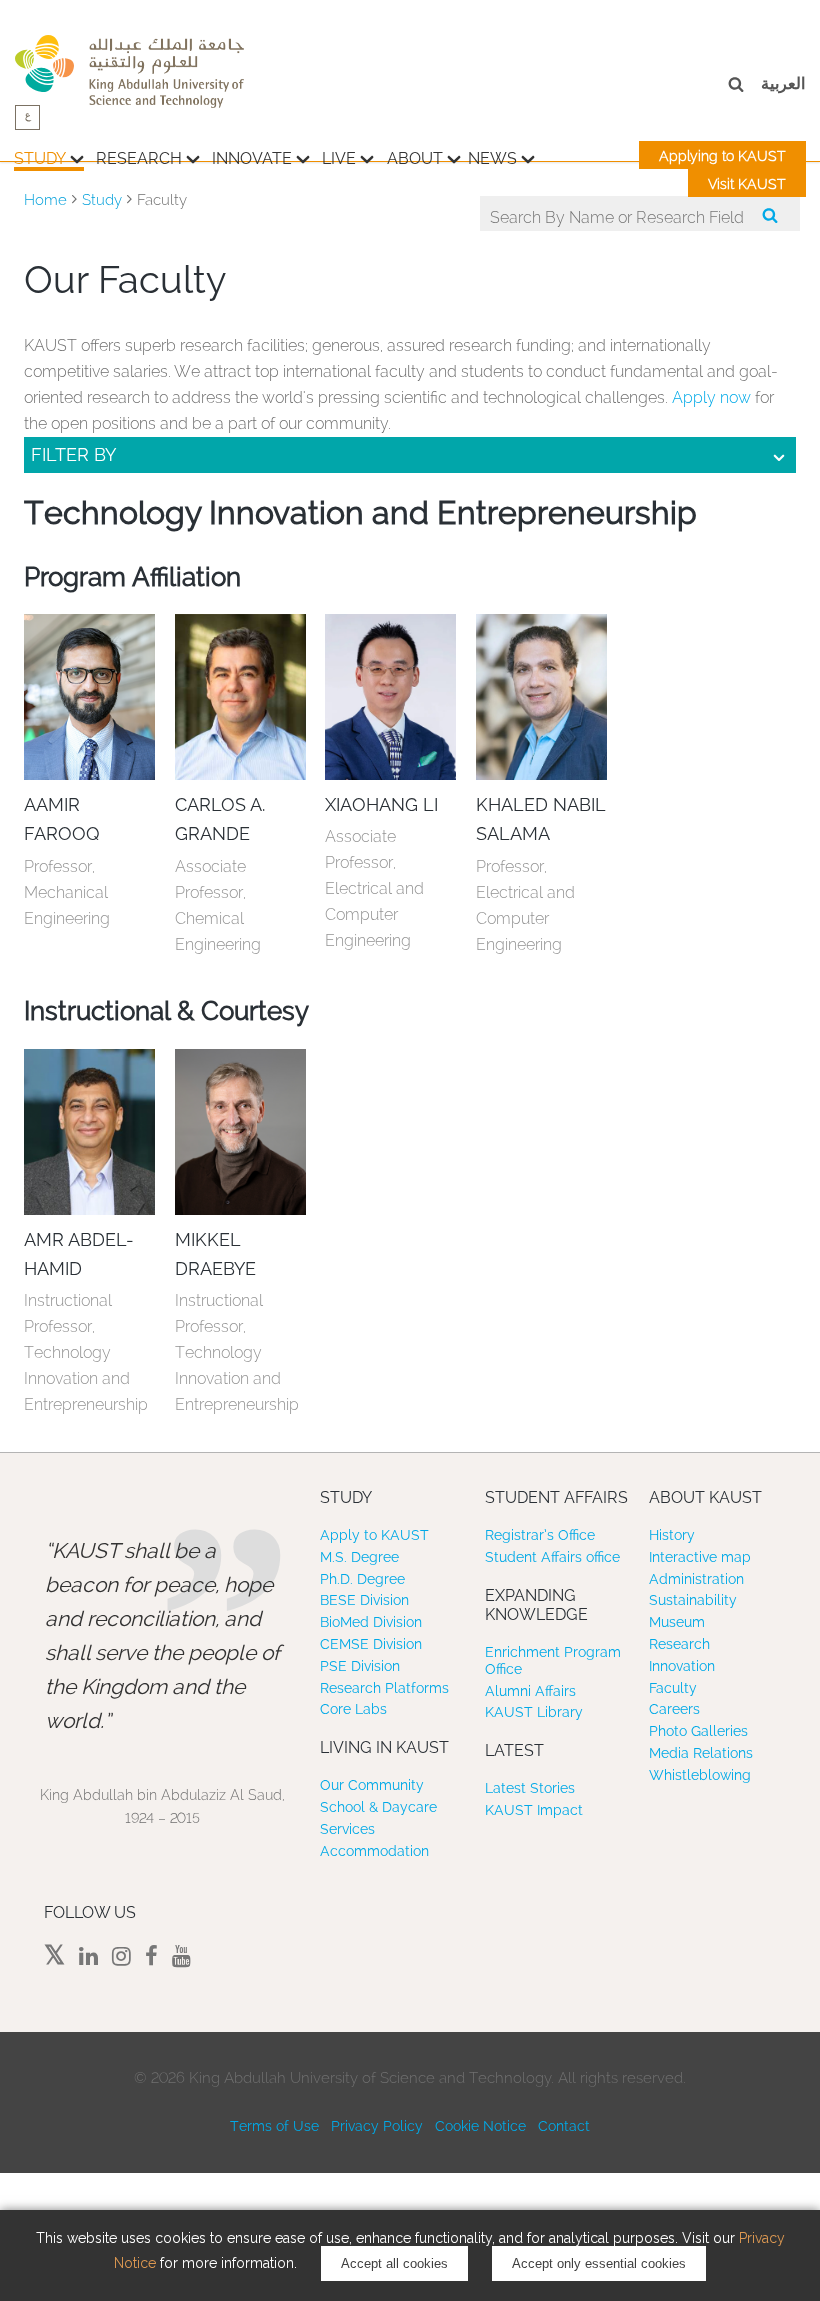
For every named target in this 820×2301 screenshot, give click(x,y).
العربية (783, 83)
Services (347, 1829)
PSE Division (360, 1666)
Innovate (252, 158)
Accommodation (374, 1851)
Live (339, 158)
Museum (677, 1622)
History (672, 1535)
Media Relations (701, 1753)
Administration (696, 1579)
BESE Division (364, 1600)
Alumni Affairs (530, 1691)
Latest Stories (530, 1788)
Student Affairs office (552, 1557)
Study (40, 158)
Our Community (372, 1785)
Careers (674, 1709)
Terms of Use (274, 2126)
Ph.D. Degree (362, 1579)
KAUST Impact (534, 1810)
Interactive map (700, 1557)
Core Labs (353, 1709)
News (492, 158)
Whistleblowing (700, 1775)
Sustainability (693, 1600)
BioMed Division (371, 1622)
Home (45, 200)
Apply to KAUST (374, 1535)
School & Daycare (378, 1807)
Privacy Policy (377, 2126)
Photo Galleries (698, 1731)
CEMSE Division (371, 1644)
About (415, 158)
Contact (564, 2126)
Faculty (673, 1688)
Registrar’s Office (540, 1535)
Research (139, 158)
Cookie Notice (480, 2126)
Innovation (682, 1666)
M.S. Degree (359, 1557)
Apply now (711, 397)
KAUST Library (534, 1712)
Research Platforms (384, 1688)
